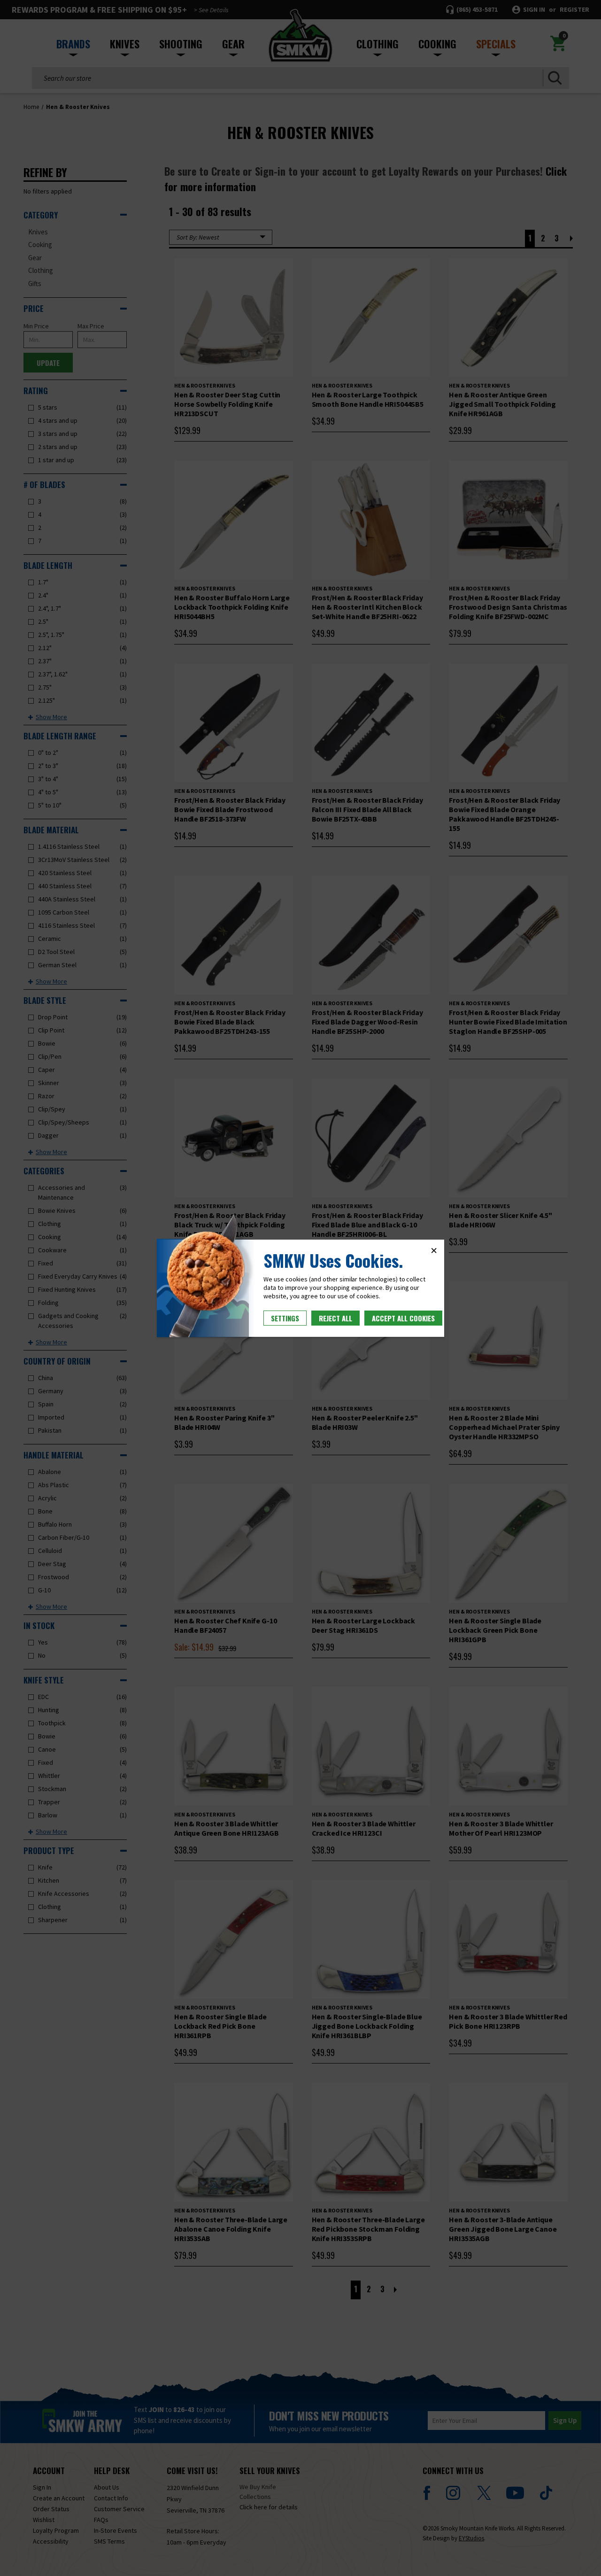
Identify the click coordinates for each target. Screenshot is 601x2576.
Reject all (335, 1318)
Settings (285, 1318)
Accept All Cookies (403, 1318)
